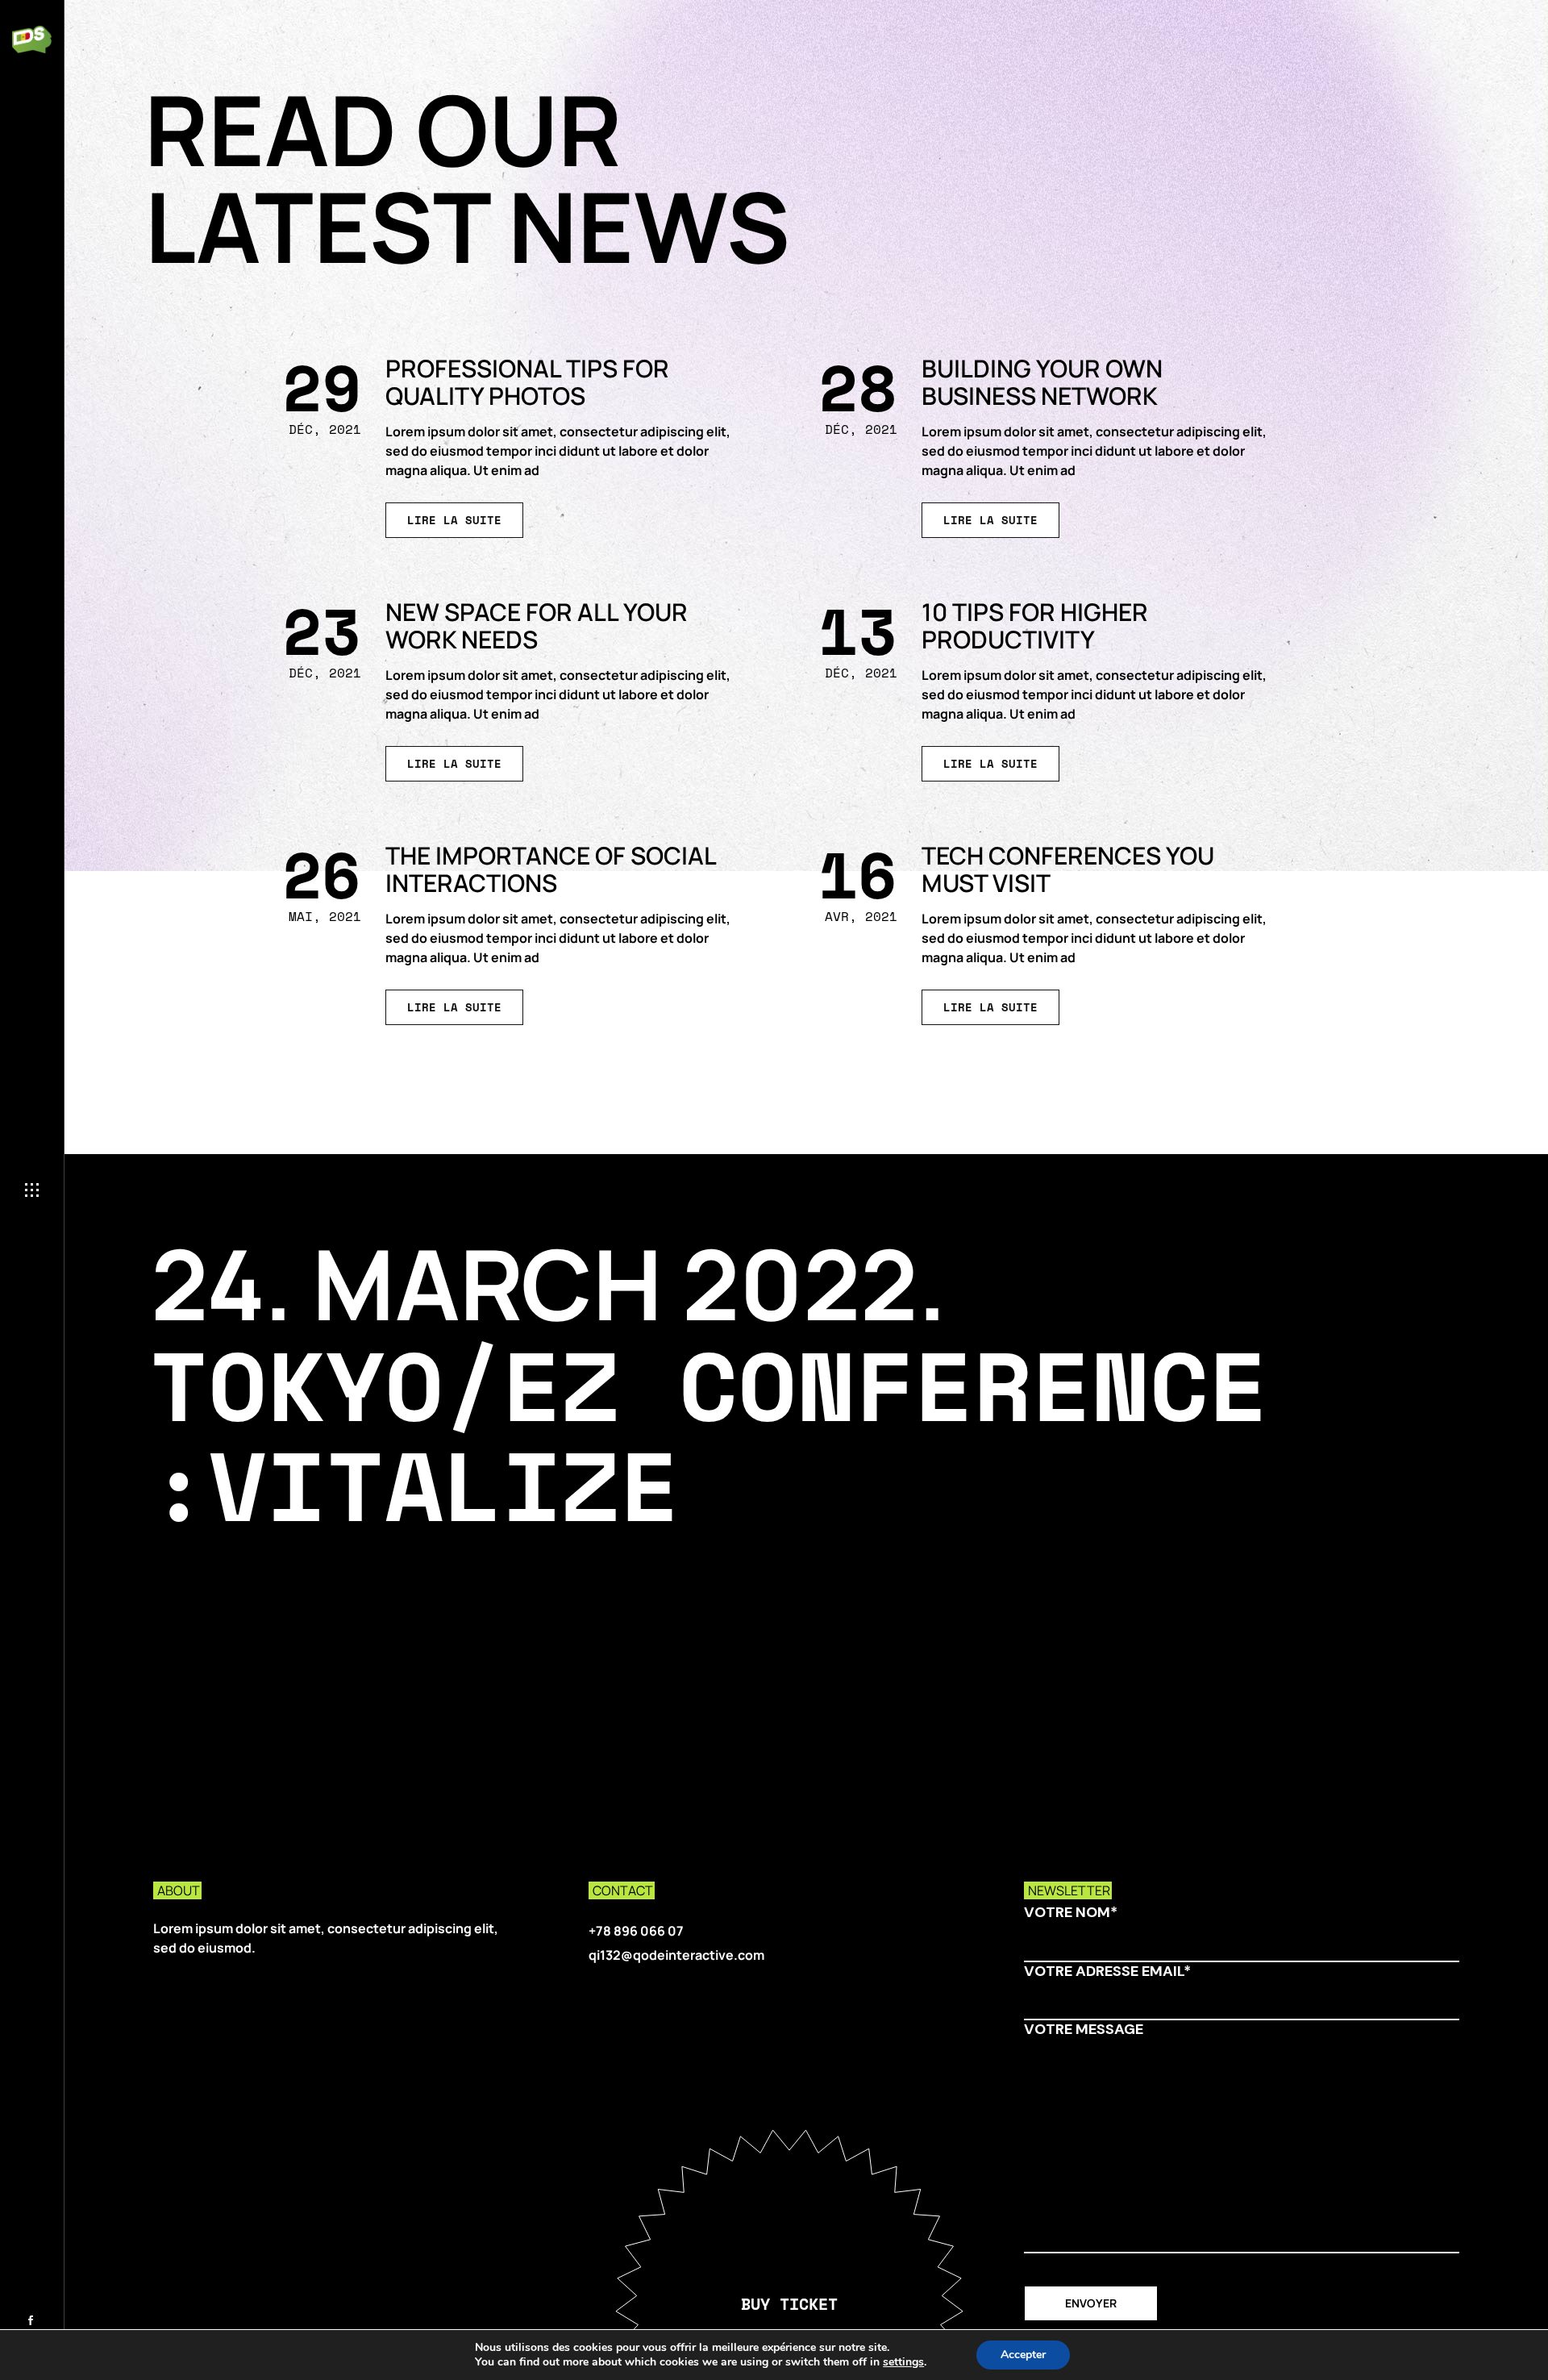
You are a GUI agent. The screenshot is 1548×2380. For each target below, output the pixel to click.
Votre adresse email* (1107, 1972)
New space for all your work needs (537, 625)
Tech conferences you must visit (1068, 869)
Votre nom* (1071, 1913)
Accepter (1023, 2355)
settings (903, 2362)
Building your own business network (1042, 382)
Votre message (1084, 2030)
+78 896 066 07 (636, 1931)
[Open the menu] (32, 1190)
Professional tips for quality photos (527, 382)
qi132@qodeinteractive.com (676, 1955)
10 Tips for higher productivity (1035, 625)
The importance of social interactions (551, 869)
